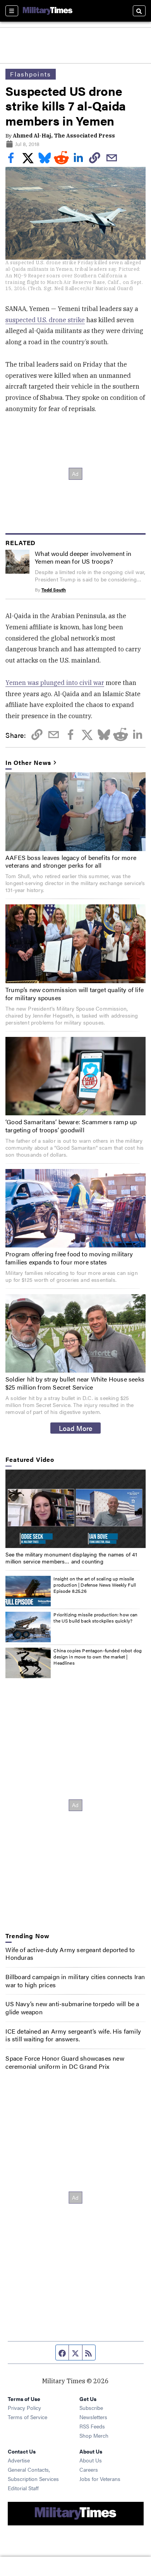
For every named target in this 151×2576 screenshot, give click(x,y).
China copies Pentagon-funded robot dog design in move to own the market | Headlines (98, 1656)
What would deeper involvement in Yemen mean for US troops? (83, 557)
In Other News (28, 763)
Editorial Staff (23, 2488)
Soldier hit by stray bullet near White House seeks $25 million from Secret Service (75, 1383)
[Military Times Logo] (48, 11)
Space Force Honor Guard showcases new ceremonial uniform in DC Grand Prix (65, 2062)
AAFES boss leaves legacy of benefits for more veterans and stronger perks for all (71, 861)
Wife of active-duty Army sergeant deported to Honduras (70, 1954)
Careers (89, 2469)
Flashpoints (31, 74)
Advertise (19, 2460)
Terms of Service (27, 2417)
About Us (91, 2460)
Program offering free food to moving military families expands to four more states (69, 1258)
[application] (75, 1509)
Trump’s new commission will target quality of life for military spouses (75, 994)
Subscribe (91, 2408)
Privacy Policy (24, 2408)
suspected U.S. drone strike (45, 320)
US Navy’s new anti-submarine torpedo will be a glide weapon (72, 2008)
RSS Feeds (92, 2426)
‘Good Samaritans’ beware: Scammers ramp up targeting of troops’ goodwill (71, 1126)
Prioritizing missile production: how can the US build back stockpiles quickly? (95, 1618)
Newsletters (93, 2417)
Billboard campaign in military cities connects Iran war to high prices (75, 1981)
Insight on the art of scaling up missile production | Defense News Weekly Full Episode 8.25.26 (95, 1585)
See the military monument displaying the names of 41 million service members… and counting (71, 1558)
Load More (76, 1428)
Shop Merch (94, 2435)
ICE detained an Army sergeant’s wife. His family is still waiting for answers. (73, 2035)
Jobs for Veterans (100, 2479)
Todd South (54, 590)
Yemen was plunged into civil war (55, 683)
